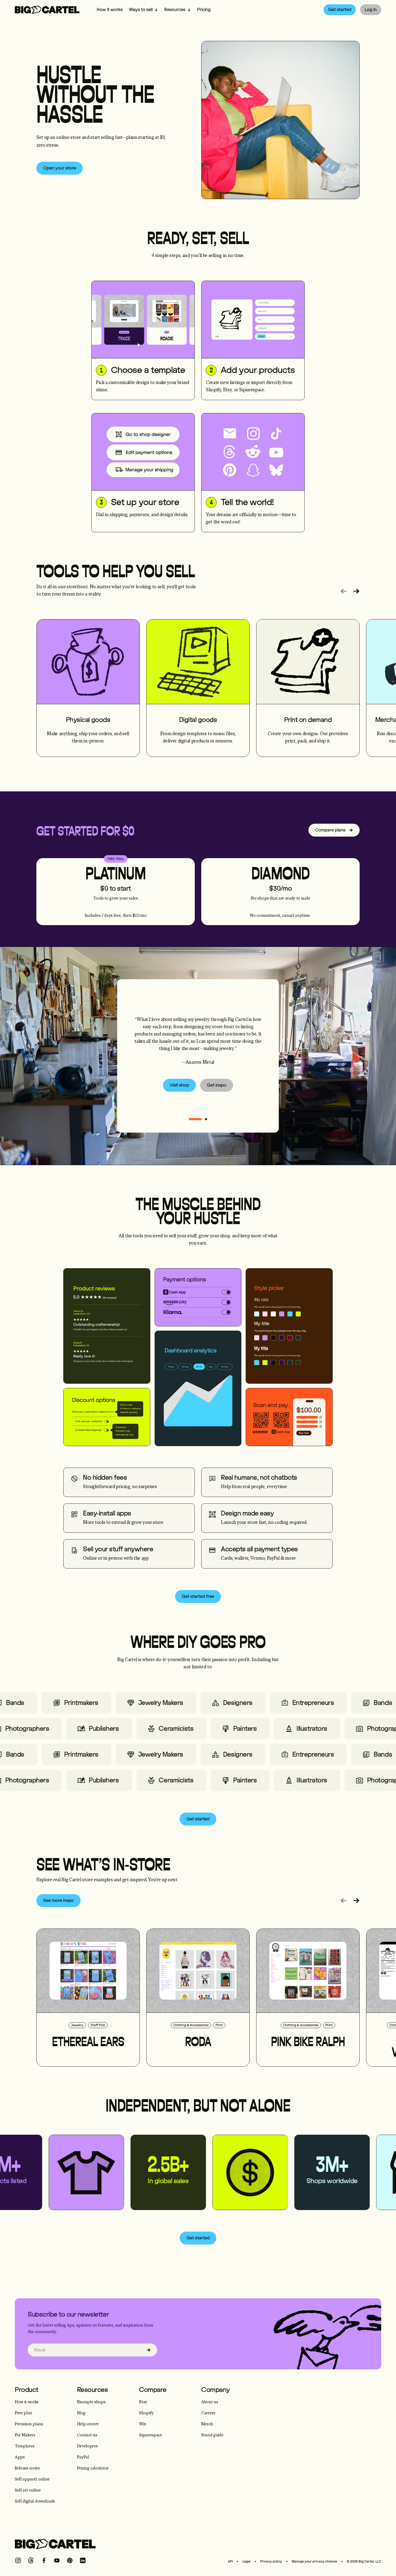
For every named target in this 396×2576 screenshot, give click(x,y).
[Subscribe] (148, 2350)
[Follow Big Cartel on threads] (31, 2560)
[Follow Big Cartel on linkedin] (83, 2560)
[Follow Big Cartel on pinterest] (70, 2560)
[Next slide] (356, 591)
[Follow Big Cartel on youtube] (57, 2560)
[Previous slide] (343, 591)
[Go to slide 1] (206, 1119)
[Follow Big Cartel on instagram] (18, 2560)
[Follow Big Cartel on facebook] (44, 2560)
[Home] (47, 10)
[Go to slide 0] (195, 1119)
